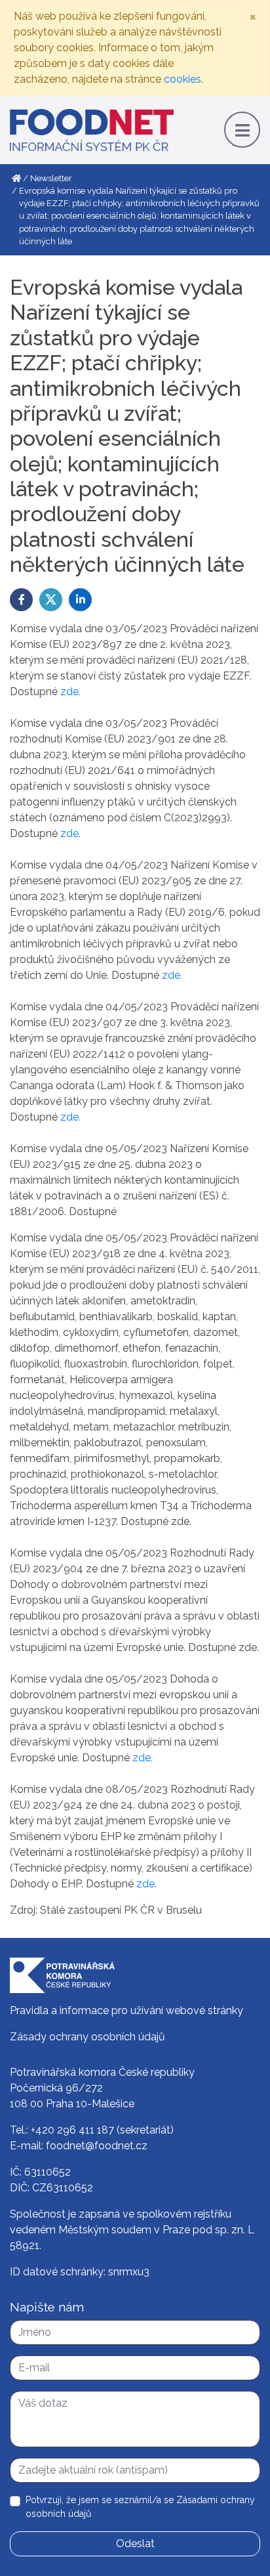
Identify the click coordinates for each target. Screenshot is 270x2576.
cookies (183, 79)
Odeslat (135, 2544)
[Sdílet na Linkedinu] (80, 600)
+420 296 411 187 (72, 2130)
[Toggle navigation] (242, 130)
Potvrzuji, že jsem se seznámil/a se (140, 2507)
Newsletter (51, 178)
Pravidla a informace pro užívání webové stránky (126, 2010)
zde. (70, 692)
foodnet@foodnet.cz (97, 2146)
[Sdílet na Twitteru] (51, 600)
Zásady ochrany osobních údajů (87, 2037)
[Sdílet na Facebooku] (21, 600)
